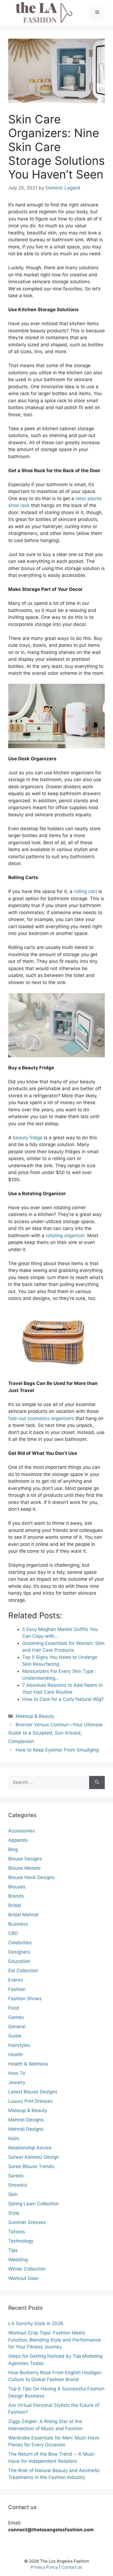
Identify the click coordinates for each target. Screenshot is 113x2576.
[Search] (97, 1782)
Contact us (72, 2567)
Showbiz (18, 2185)
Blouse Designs (25, 1859)
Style (14, 2213)
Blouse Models (24, 1868)
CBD (13, 1933)
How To (17, 2073)
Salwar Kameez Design (34, 2157)
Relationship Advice (30, 2148)
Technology (21, 2241)
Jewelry (17, 2082)
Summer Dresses (27, 2222)
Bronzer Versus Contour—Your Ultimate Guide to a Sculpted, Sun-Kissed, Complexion (55, 1733)
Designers (19, 1952)
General (17, 2027)
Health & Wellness (28, 2064)
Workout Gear (23, 2278)
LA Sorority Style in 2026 (36, 2323)
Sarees (16, 2176)
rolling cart (85, 891)
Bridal (15, 1905)
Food (14, 2008)
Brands (16, 1896)
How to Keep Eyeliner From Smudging (57, 1750)
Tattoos (17, 2232)
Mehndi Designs (26, 2120)
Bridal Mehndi (23, 1915)
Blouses (17, 1887)
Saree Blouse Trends (31, 2166)
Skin (13, 2194)
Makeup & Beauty (35, 1716)
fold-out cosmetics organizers (41, 1418)
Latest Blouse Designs (33, 2092)
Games (16, 2017)
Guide (15, 2036)
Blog (13, 1849)
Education (19, 1961)
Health (15, 2054)
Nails (14, 2138)
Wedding (18, 2260)
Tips (13, 2250)
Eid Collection (23, 1971)
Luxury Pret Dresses (30, 2101)
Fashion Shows (25, 1999)
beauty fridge (28, 1138)
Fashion (17, 1989)
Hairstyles (19, 2045)
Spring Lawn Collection (33, 2204)
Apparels (18, 1840)
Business (18, 1924)
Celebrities (20, 1943)
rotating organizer (65, 1235)
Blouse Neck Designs (31, 1877)
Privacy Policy (44, 2567)
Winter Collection (27, 2269)
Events (16, 1980)
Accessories (22, 1831)
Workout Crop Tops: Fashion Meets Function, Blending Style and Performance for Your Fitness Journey (55, 2340)
